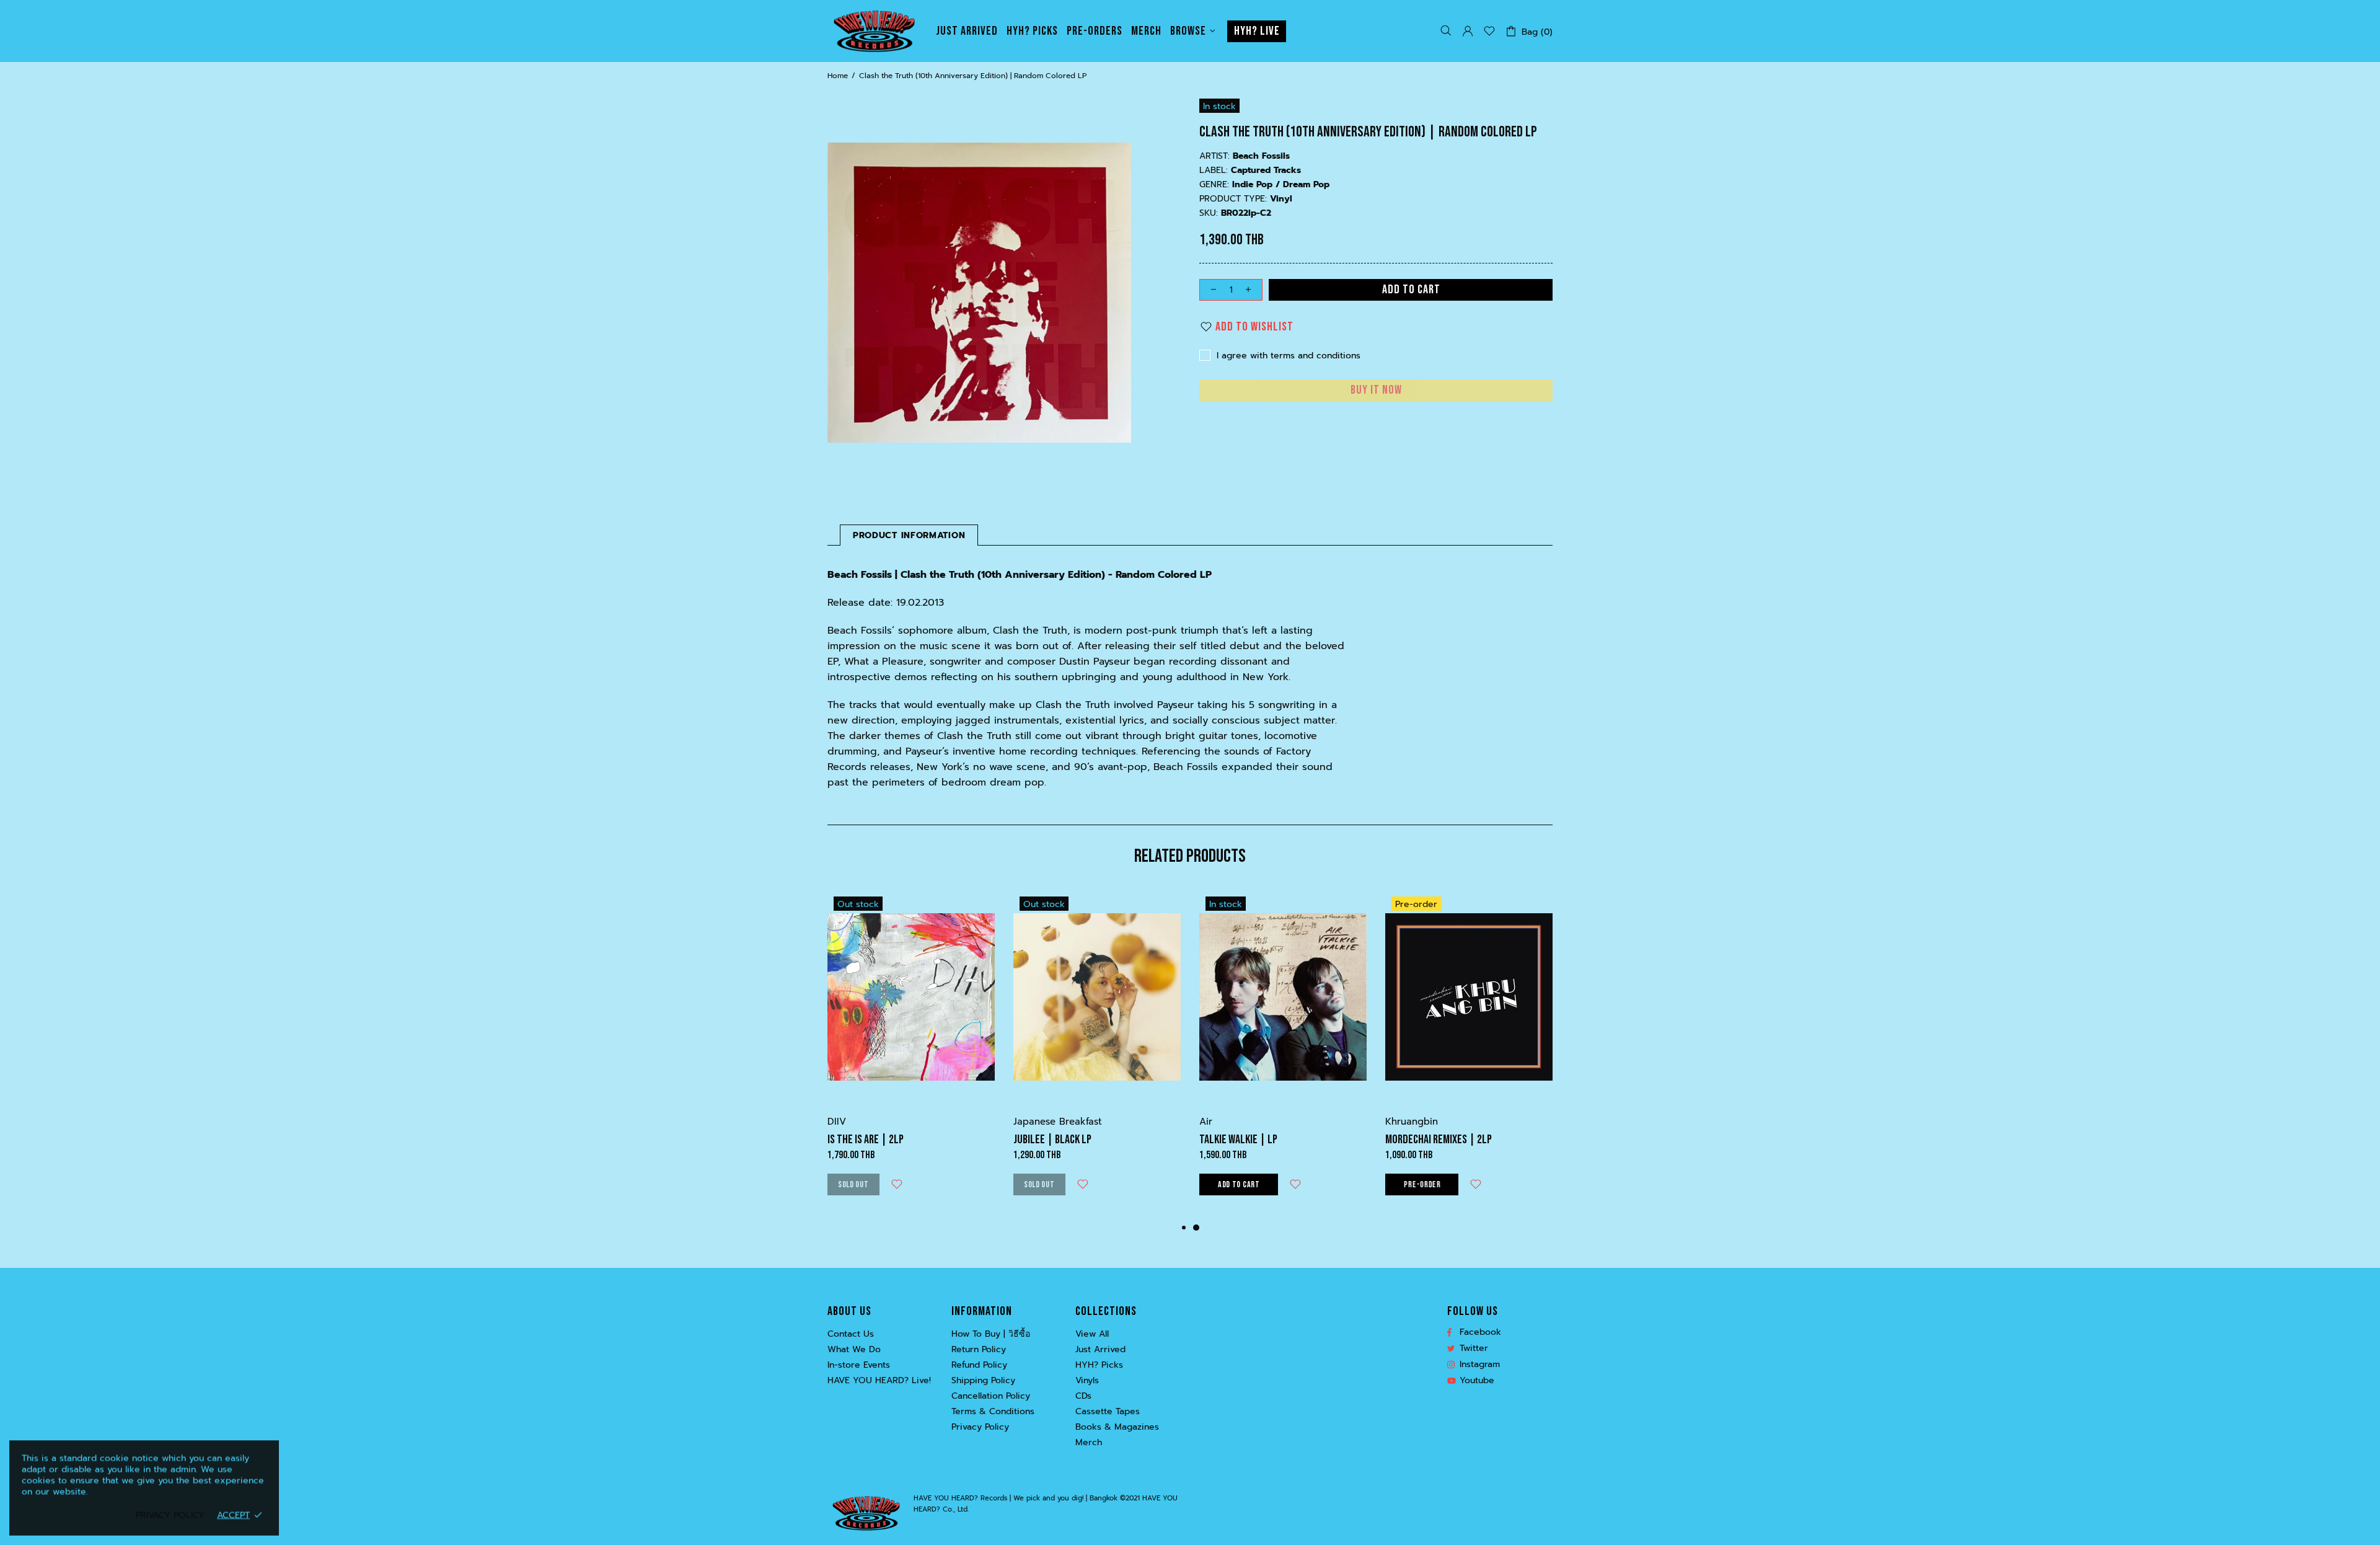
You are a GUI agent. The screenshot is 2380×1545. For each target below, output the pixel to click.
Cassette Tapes (1108, 1412)
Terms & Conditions (993, 1412)
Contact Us (851, 1334)
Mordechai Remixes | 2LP (1439, 1140)
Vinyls (1087, 1381)
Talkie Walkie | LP (1238, 1140)
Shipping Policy (983, 1381)
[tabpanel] (1283, 1056)
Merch (1089, 1443)
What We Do (854, 1350)
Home (838, 76)
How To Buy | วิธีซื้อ (991, 1334)
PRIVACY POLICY (170, 1515)
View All (1092, 1334)
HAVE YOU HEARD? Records (874, 31)
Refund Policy (979, 1365)
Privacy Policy (980, 1427)
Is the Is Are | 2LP (866, 1140)
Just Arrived (1100, 1350)
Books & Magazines (1117, 1427)
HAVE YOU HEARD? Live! (879, 1381)
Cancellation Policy (991, 1396)
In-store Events (859, 1365)
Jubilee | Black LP (1052, 1140)
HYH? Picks (1099, 1365)
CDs (1083, 1396)
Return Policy (979, 1350)
